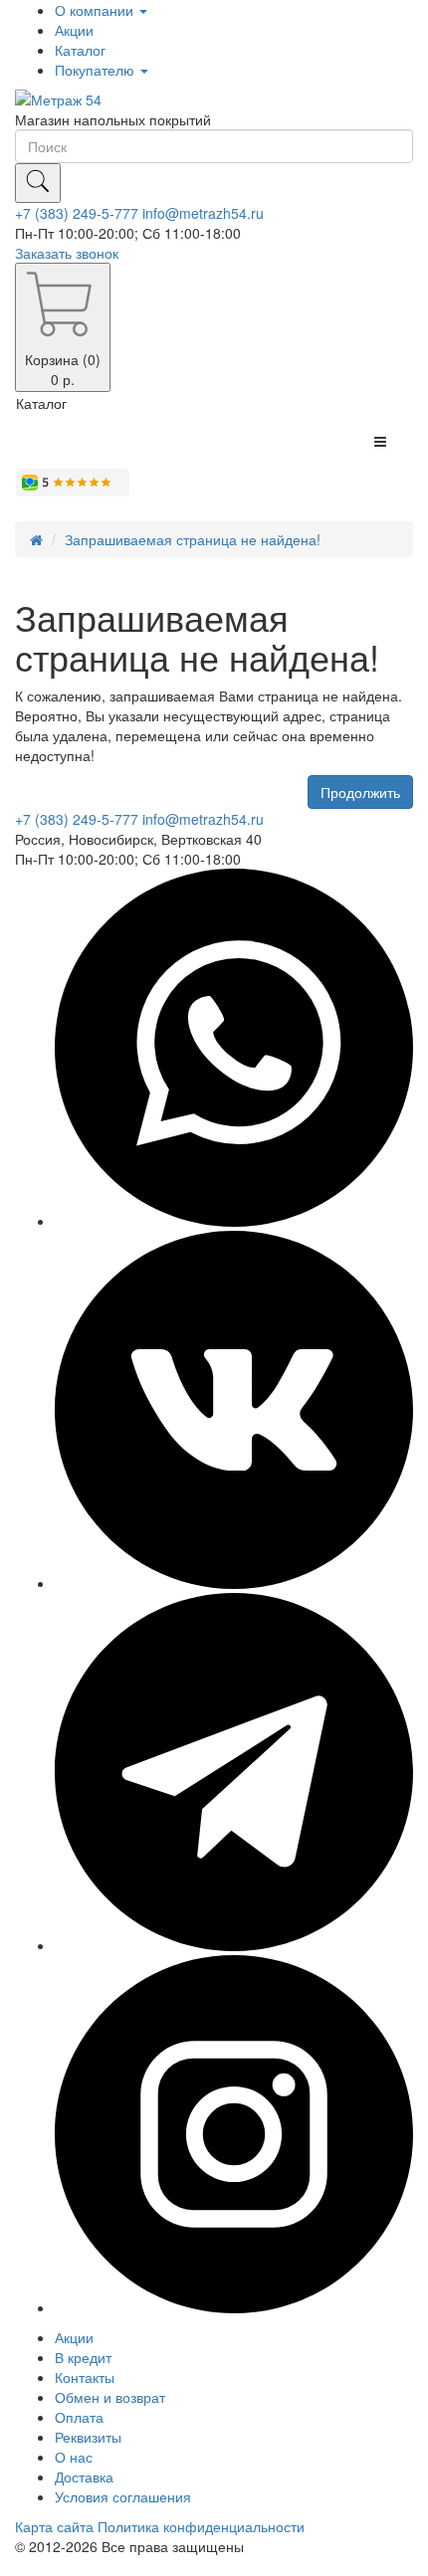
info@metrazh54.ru (203, 213)
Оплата (79, 2417)
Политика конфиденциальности (201, 2526)
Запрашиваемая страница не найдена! (193, 539)
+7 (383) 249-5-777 (77, 213)
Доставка (84, 2477)
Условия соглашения (123, 2496)
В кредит (83, 2357)
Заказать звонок (67, 253)
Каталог (80, 50)
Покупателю (97, 70)
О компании (96, 10)
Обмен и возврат (110, 2397)
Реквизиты (88, 2437)
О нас (74, 2457)
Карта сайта (54, 2526)
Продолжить (360, 792)
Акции (74, 30)
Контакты (85, 2377)
